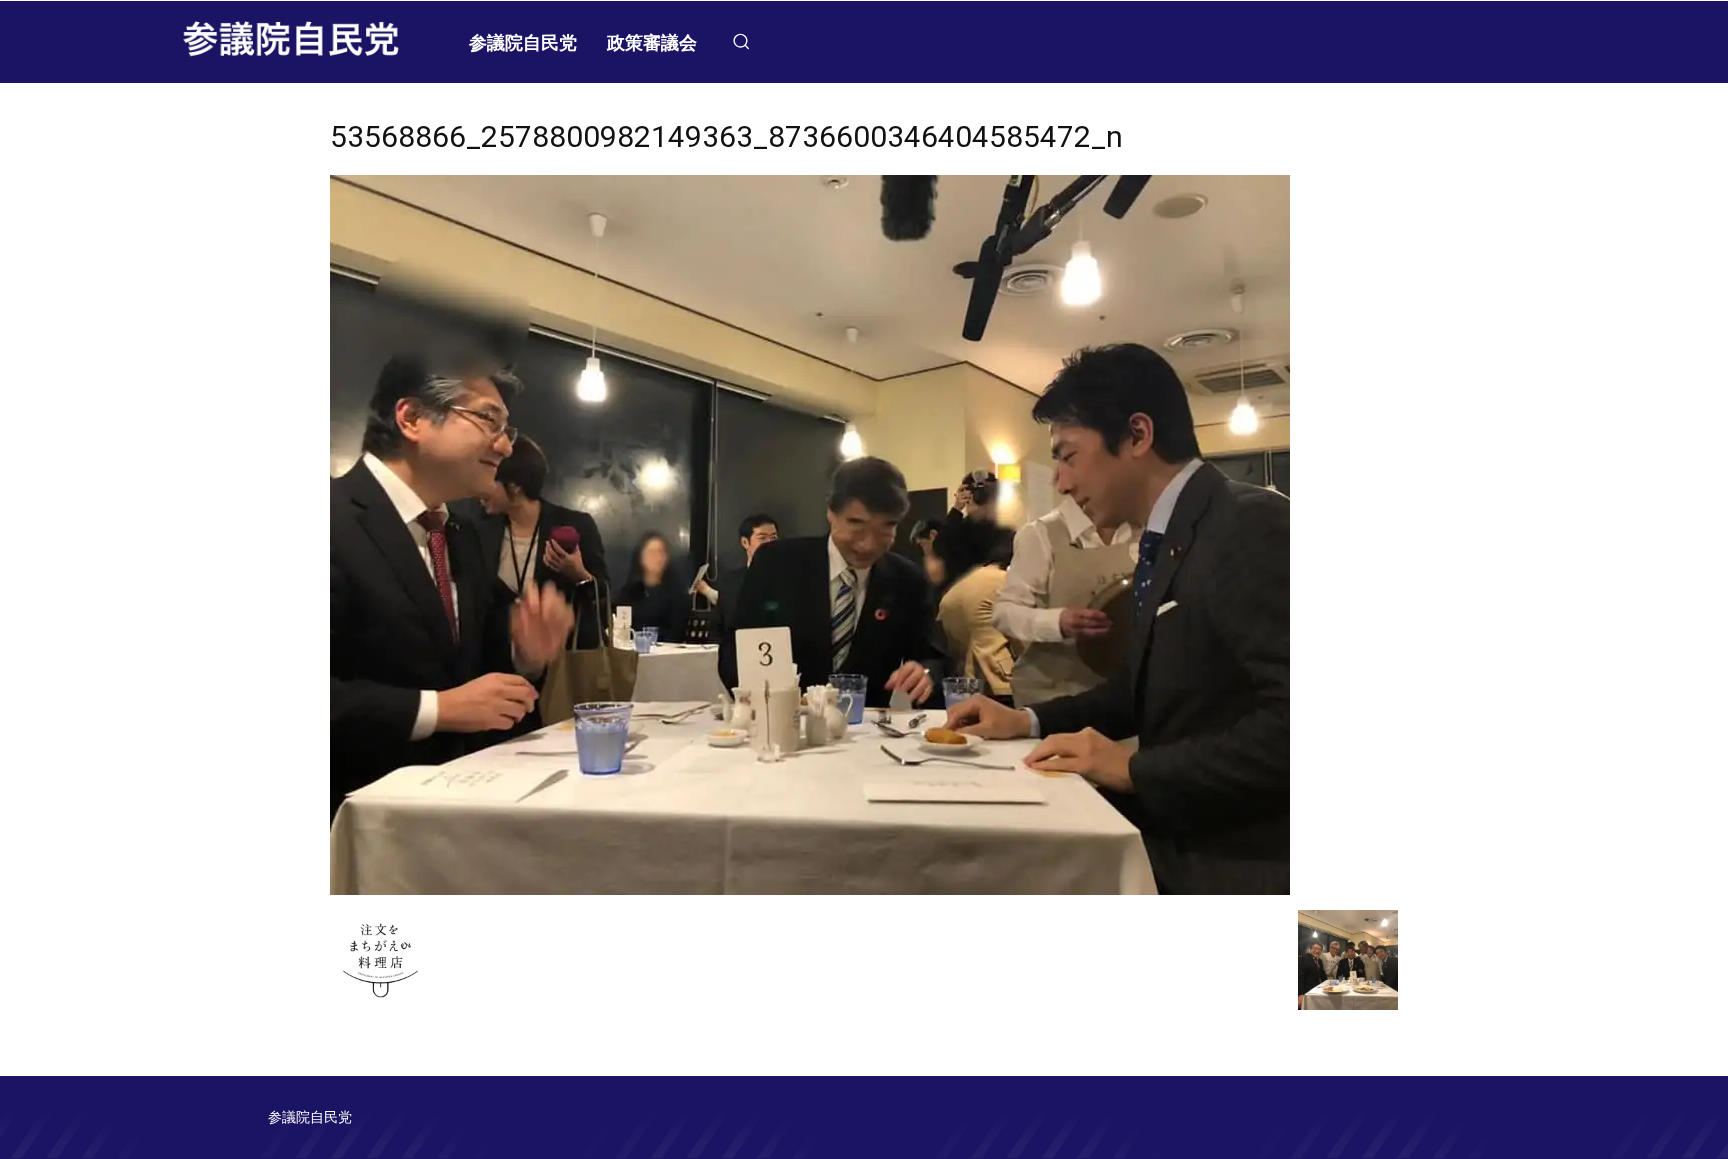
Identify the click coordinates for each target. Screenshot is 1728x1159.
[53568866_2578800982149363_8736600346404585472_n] (810, 889)
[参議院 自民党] (291, 42)
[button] (741, 41)
